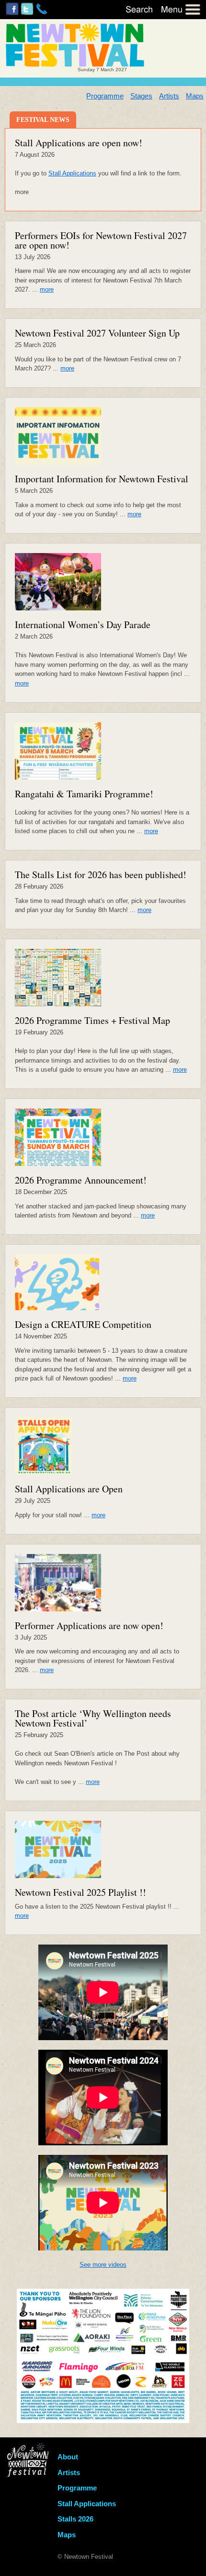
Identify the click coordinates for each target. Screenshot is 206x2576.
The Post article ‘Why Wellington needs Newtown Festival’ (93, 1718)
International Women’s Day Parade (83, 625)
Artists (169, 96)
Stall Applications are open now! (79, 143)
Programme (105, 96)
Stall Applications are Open (69, 1489)
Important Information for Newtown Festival (102, 479)
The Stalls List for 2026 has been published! (101, 875)
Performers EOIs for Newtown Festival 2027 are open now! (101, 240)
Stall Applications (72, 173)
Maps (195, 96)
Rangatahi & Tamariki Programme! (84, 794)
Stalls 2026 (75, 2519)
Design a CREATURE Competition (83, 1324)
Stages (141, 96)
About (68, 2457)
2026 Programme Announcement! (81, 1180)
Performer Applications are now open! (89, 1625)
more (47, 289)
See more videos (103, 2265)
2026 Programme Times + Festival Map (92, 1020)
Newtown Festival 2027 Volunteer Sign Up (97, 333)
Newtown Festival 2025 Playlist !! (80, 1892)
